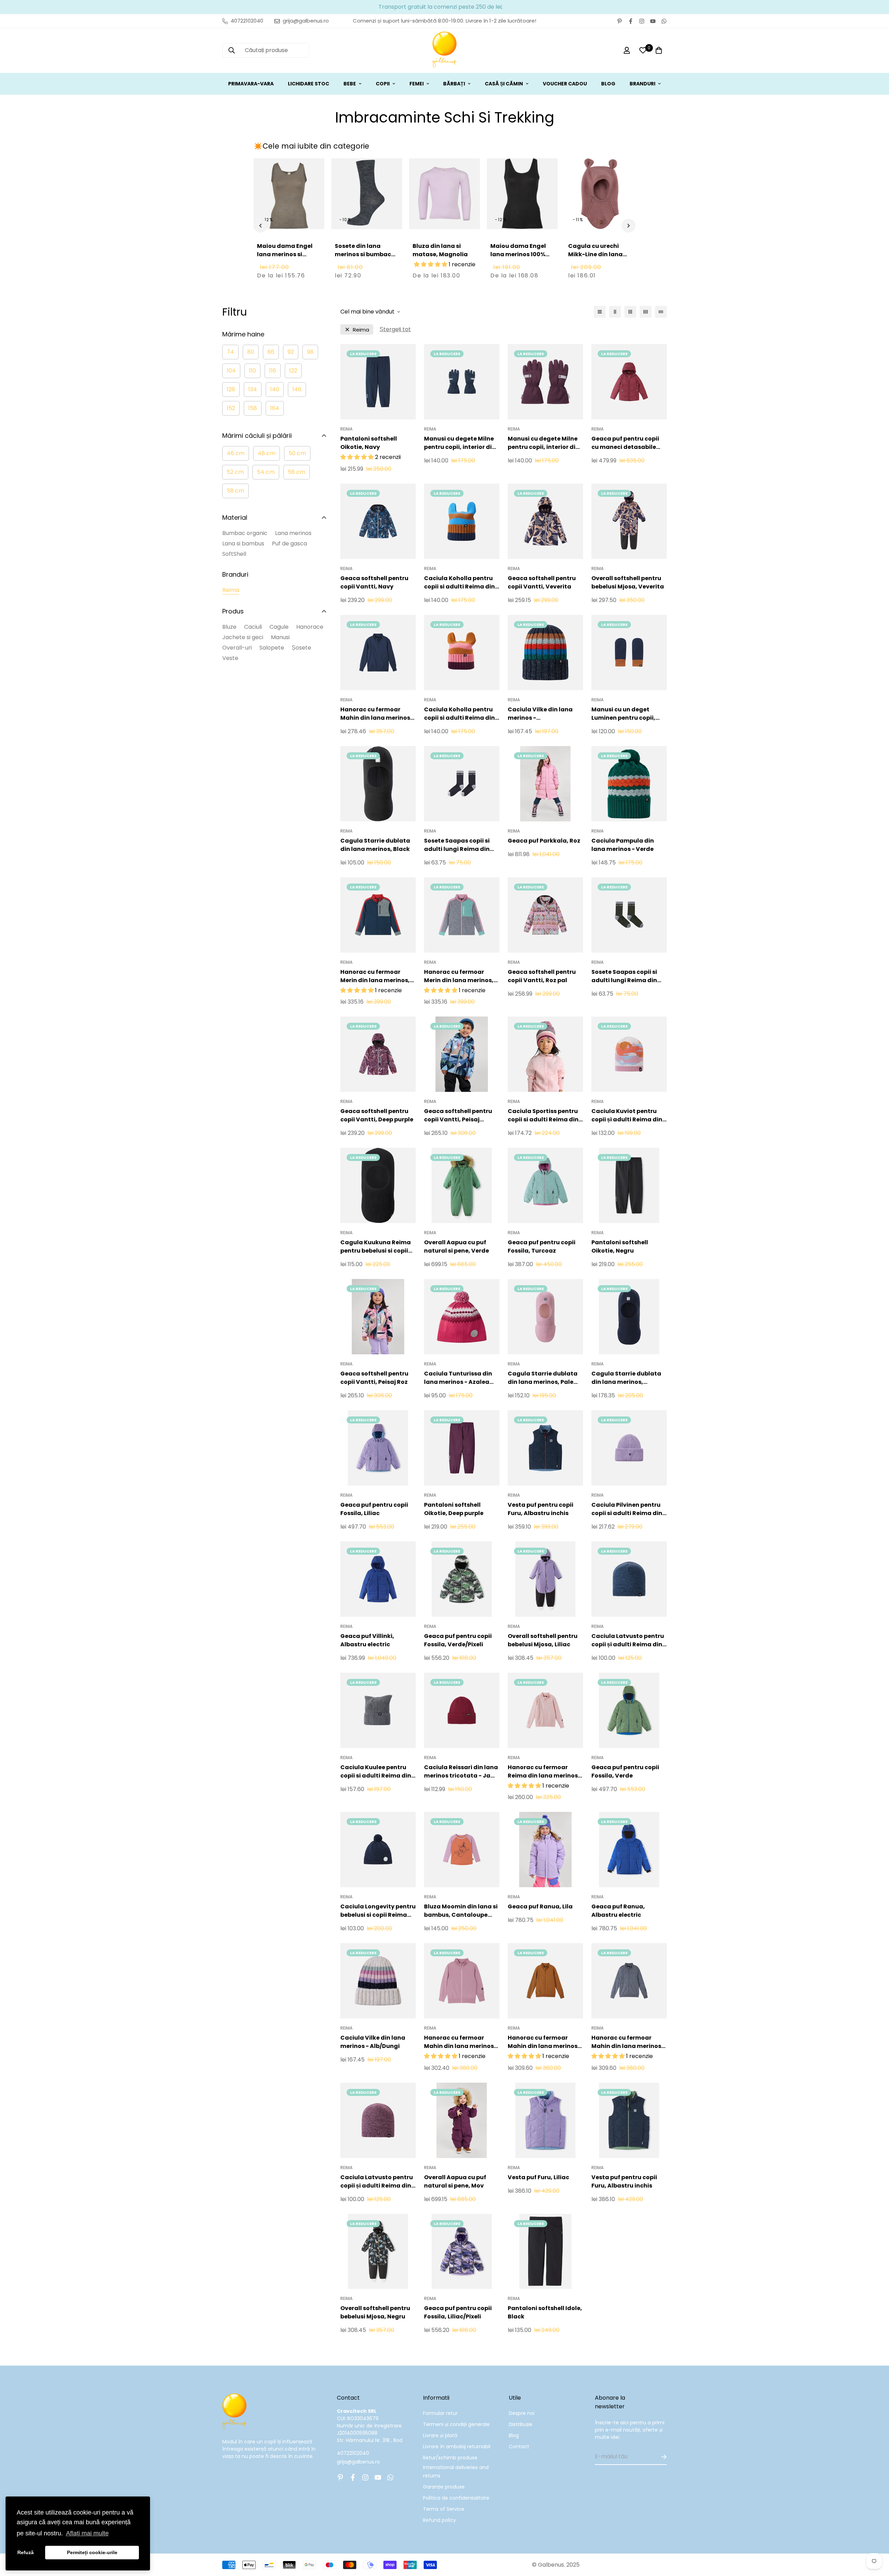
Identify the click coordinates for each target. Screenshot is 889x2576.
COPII (383, 84)
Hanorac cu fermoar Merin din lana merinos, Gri (459, 976)
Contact (519, 2447)
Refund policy (439, 2520)
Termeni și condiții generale (456, 2424)
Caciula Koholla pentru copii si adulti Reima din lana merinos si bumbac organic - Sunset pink (460, 714)
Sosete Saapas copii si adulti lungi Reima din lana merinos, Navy (457, 845)
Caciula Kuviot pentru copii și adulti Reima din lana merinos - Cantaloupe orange (627, 1115)
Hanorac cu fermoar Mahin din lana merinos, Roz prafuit (460, 2042)
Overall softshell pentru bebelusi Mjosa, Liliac (543, 1640)
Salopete (272, 648)
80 (251, 352)
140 (275, 389)
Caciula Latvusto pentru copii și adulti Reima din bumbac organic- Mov (377, 2182)
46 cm (236, 453)
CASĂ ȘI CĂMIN (504, 84)
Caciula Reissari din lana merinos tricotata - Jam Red (461, 1772)
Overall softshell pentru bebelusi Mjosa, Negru (375, 2312)
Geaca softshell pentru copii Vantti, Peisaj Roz (374, 1378)
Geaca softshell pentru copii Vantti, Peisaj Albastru (458, 1115)
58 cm (235, 491)
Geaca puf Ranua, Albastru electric (618, 1911)
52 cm (235, 472)
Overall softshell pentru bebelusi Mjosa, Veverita (628, 582)
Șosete (301, 648)
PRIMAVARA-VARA (251, 84)
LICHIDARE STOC (309, 84)
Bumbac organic (245, 533)
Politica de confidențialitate (456, 2498)
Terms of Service (444, 2509)
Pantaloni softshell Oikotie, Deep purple (454, 1509)
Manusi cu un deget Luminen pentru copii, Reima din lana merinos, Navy (627, 714)
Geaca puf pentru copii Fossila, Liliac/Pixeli (458, 2312)
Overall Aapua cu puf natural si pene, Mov (455, 2181)
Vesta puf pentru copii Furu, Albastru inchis (541, 1509)
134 (253, 389)
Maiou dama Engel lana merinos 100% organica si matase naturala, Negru (520, 258)
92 (291, 352)
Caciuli (253, 627)
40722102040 (353, 2453)
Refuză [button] (26, 2552)
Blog (514, 2435)
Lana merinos (293, 533)
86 (271, 352)
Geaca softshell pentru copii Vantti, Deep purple (377, 1115)
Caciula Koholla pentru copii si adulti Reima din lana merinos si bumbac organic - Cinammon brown (460, 583)
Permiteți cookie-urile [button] (92, 2552)
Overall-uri (237, 648)
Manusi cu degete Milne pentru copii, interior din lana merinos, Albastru (460, 443)
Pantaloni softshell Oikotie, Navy (369, 443)
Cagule (279, 627)
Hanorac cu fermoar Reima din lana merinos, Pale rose (544, 1772)
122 (293, 371)
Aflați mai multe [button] (87, 2533)
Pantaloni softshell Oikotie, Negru (620, 1247)
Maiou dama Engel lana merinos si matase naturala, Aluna (285, 258)
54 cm (266, 472)
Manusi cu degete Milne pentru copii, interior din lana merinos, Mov (543, 443)
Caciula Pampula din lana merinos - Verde (623, 845)
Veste (230, 658)
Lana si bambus (243, 543)
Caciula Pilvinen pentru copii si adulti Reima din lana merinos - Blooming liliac (628, 1509)
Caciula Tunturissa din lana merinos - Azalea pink (458, 1378)
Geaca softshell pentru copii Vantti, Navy (374, 582)
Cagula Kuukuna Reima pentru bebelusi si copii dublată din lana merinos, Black (376, 1247)
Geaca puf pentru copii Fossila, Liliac (374, 1509)
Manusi (280, 637)
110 (252, 371)
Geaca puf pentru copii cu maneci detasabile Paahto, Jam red (625, 443)
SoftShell (234, 554)
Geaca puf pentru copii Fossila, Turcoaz (542, 1247)
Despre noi (522, 2413)
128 (231, 389)
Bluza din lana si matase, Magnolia (440, 250)
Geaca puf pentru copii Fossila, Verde (625, 1771)
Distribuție (521, 2424)
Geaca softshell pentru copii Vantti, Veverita (542, 582)
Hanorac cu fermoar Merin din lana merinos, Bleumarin (375, 976)
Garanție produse (444, 2487)
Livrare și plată (440, 2435)
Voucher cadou (565, 84)
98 (310, 352)
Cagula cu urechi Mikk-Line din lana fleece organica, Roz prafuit (598, 258)
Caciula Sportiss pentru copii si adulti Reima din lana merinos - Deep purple (543, 1115)
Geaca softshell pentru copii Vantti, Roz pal (542, 976)
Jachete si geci (243, 637)
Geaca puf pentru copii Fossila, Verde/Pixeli (458, 1640)
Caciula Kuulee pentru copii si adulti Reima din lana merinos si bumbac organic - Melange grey (376, 1772)
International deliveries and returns (456, 2472)
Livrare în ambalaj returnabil (457, 2447)
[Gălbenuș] (444, 51)
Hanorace (310, 627)
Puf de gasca (289, 543)
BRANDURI (642, 84)
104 (231, 371)
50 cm (297, 453)
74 (230, 352)
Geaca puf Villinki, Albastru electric (367, 1640)
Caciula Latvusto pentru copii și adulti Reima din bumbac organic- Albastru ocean (628, 1640)
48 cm (267, 453)
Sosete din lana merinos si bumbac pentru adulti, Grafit (365, 254)
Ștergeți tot (395, 329)
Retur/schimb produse (450, 2458)
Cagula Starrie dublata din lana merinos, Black (375, 845)
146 (297, 389)
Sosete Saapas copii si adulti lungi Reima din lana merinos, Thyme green (624, 976)
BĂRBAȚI (454, 84)
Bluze (229, 627)
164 (275, 408)
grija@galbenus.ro (358, 2462)
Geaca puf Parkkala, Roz (544, 841)
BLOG (608, 84)
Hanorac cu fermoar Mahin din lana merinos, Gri (627, 2042)
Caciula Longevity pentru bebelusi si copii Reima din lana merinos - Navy (378, 1911)
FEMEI (417, 84)
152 (231, 408)
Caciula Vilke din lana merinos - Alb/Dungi (373, 2042)
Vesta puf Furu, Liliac (538, 2177)
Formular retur (440, 2413)
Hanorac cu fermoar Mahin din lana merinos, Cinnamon (543, 2042)
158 (253, 408)
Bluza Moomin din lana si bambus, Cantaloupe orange (461, 1911)
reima (361, 330)
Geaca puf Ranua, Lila (540, 1906)
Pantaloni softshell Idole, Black (545, 2312)
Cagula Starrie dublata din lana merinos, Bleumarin (626, 1378)
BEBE (350, 84)
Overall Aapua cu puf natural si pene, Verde (456, 1247)
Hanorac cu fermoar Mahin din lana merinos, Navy (376, 714)
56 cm (297, 472)
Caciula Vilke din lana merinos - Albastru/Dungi (540, 714)
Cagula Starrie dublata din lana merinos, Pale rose (543, 1378)
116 (273, 371)
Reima (231, 590)
